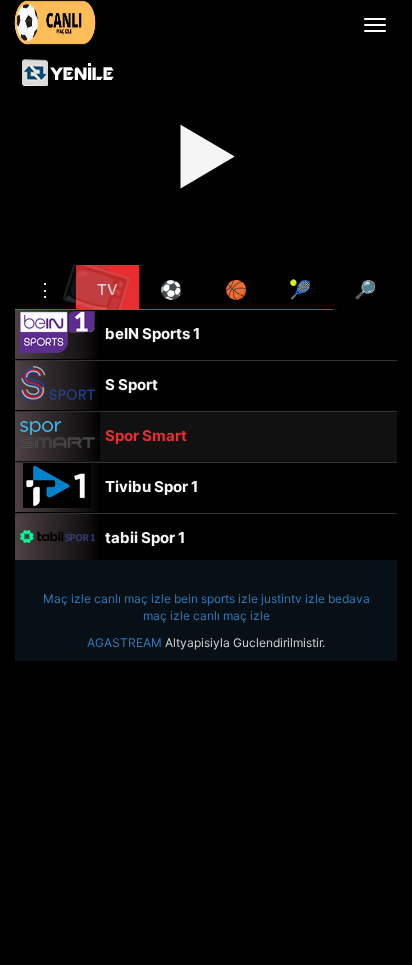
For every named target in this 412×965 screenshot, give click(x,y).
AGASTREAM (124, 642)
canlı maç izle (132, 598)
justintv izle (293, 598)
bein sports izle (216, 598)
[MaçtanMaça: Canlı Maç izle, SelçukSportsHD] (55, 22)
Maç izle (67, 598)
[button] (45, 287)
